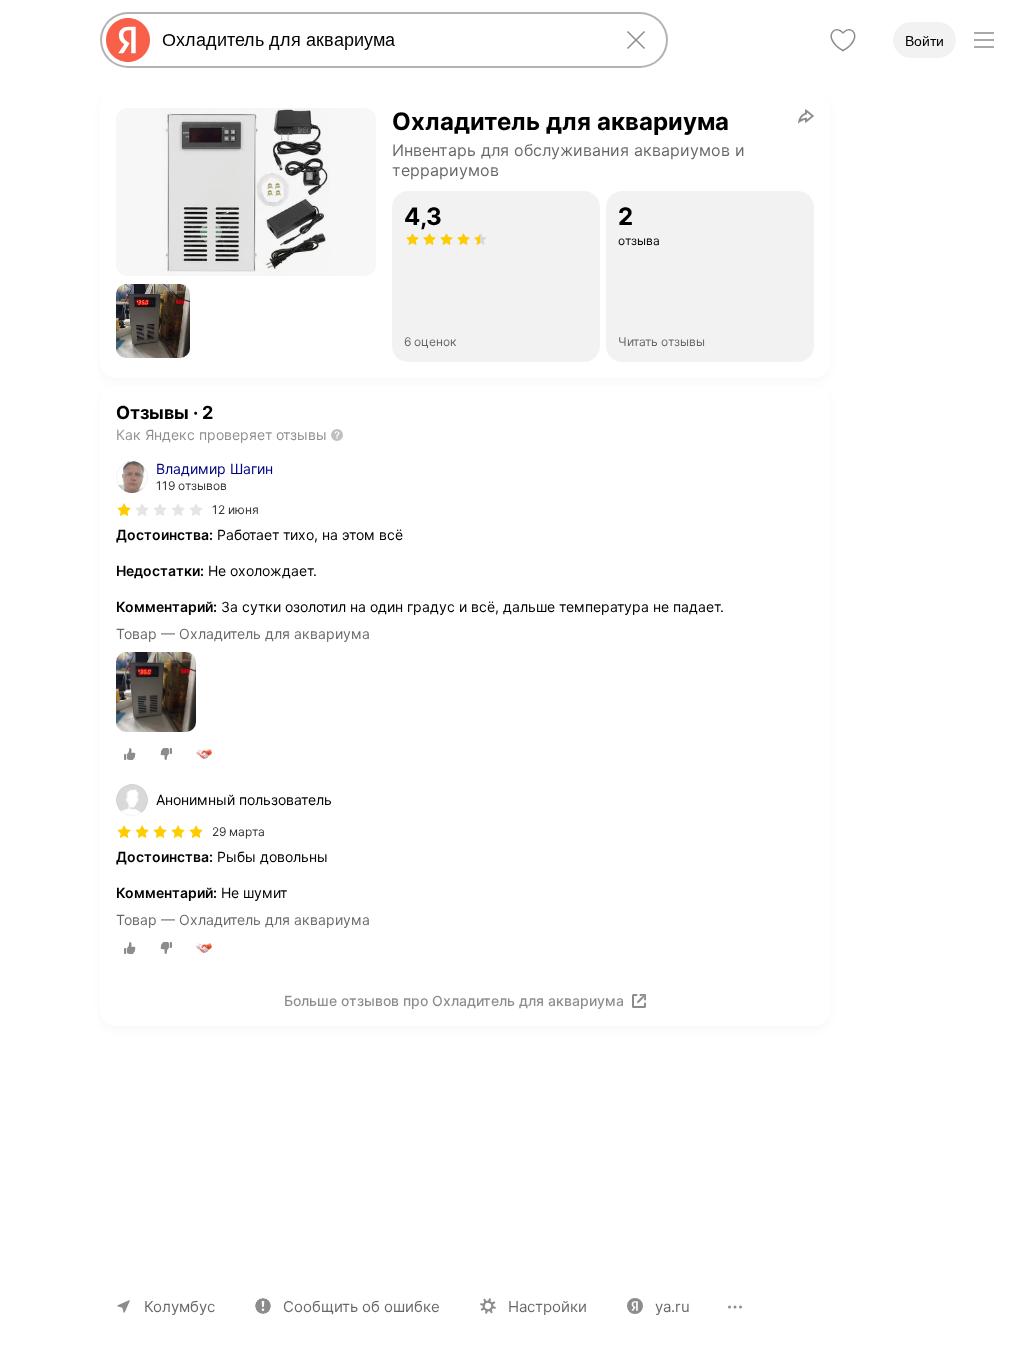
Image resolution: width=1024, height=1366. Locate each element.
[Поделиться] (806, 116)
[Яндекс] (128, 40)
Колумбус (179, 1306)
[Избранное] (843, 40)
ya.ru (672, 1306)
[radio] (130, 754)
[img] (160, 510)
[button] (153, 321)
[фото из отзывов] (156, 693)
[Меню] (984, 40)
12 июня (235, 509)
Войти (924, 41)
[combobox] (380, 40)
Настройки (547, 1306)
